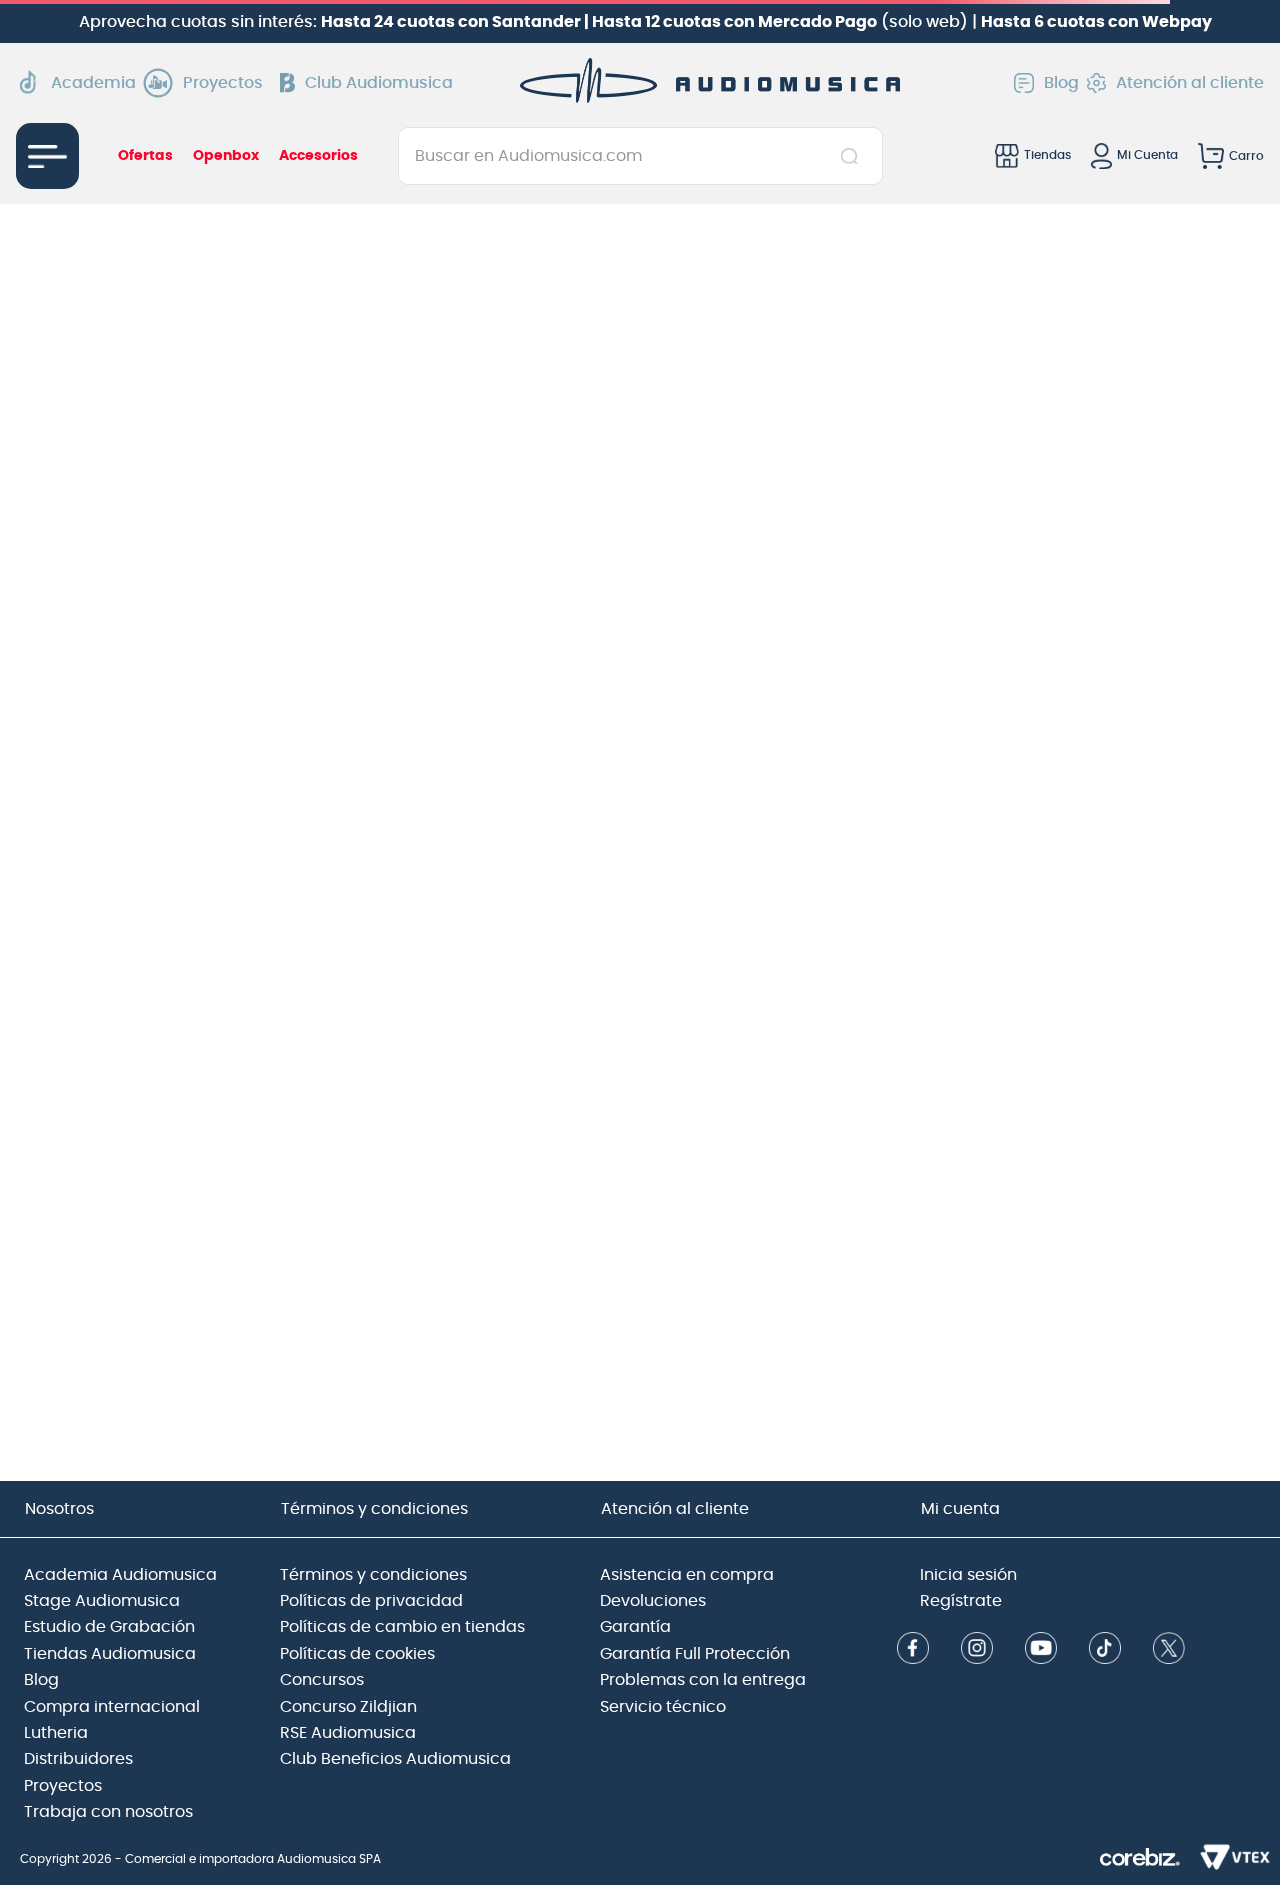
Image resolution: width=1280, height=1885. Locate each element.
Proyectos (223, 83)
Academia (93, 83)
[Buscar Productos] (853, 156)
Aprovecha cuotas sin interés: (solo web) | (645, 22)
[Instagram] (977, 1650)
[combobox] (640, 156)
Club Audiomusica (379, 83)
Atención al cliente (1190, 83)
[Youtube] (1041, 1650)
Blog (1061, 83)
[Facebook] (913, 1650)
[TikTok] (1105, 1650)
